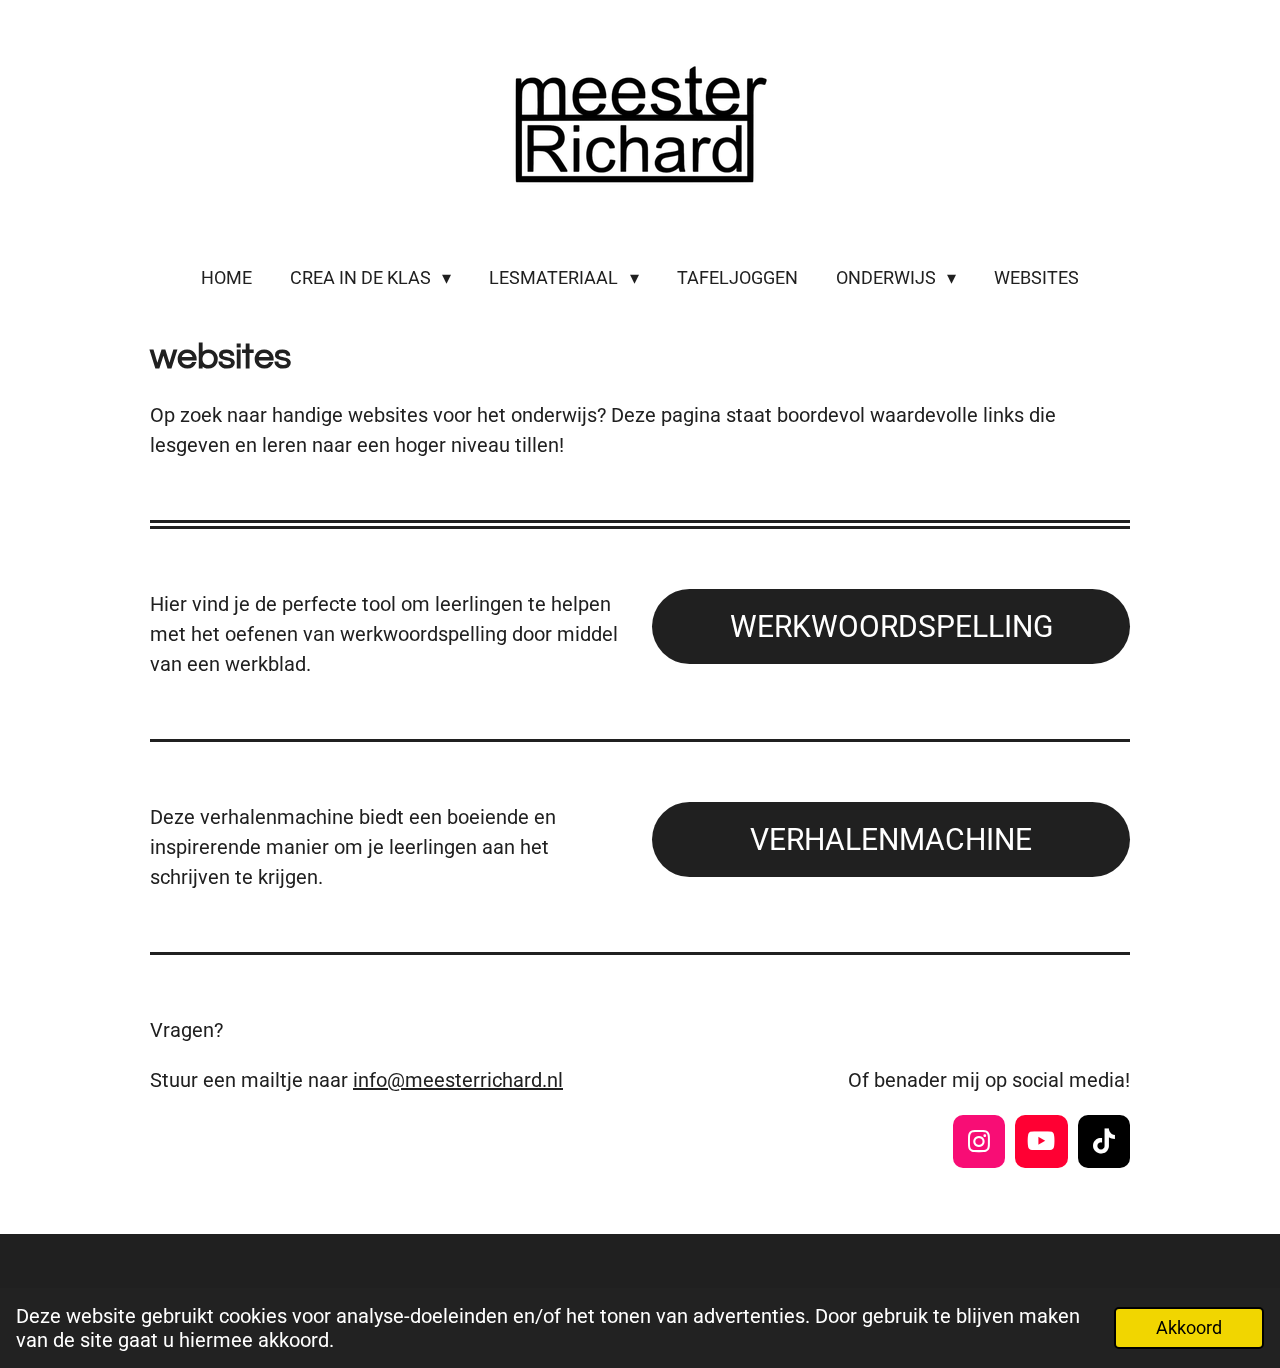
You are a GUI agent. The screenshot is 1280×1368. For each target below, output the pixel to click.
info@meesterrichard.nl (458, 1080)
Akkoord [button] (1189, 1327)
